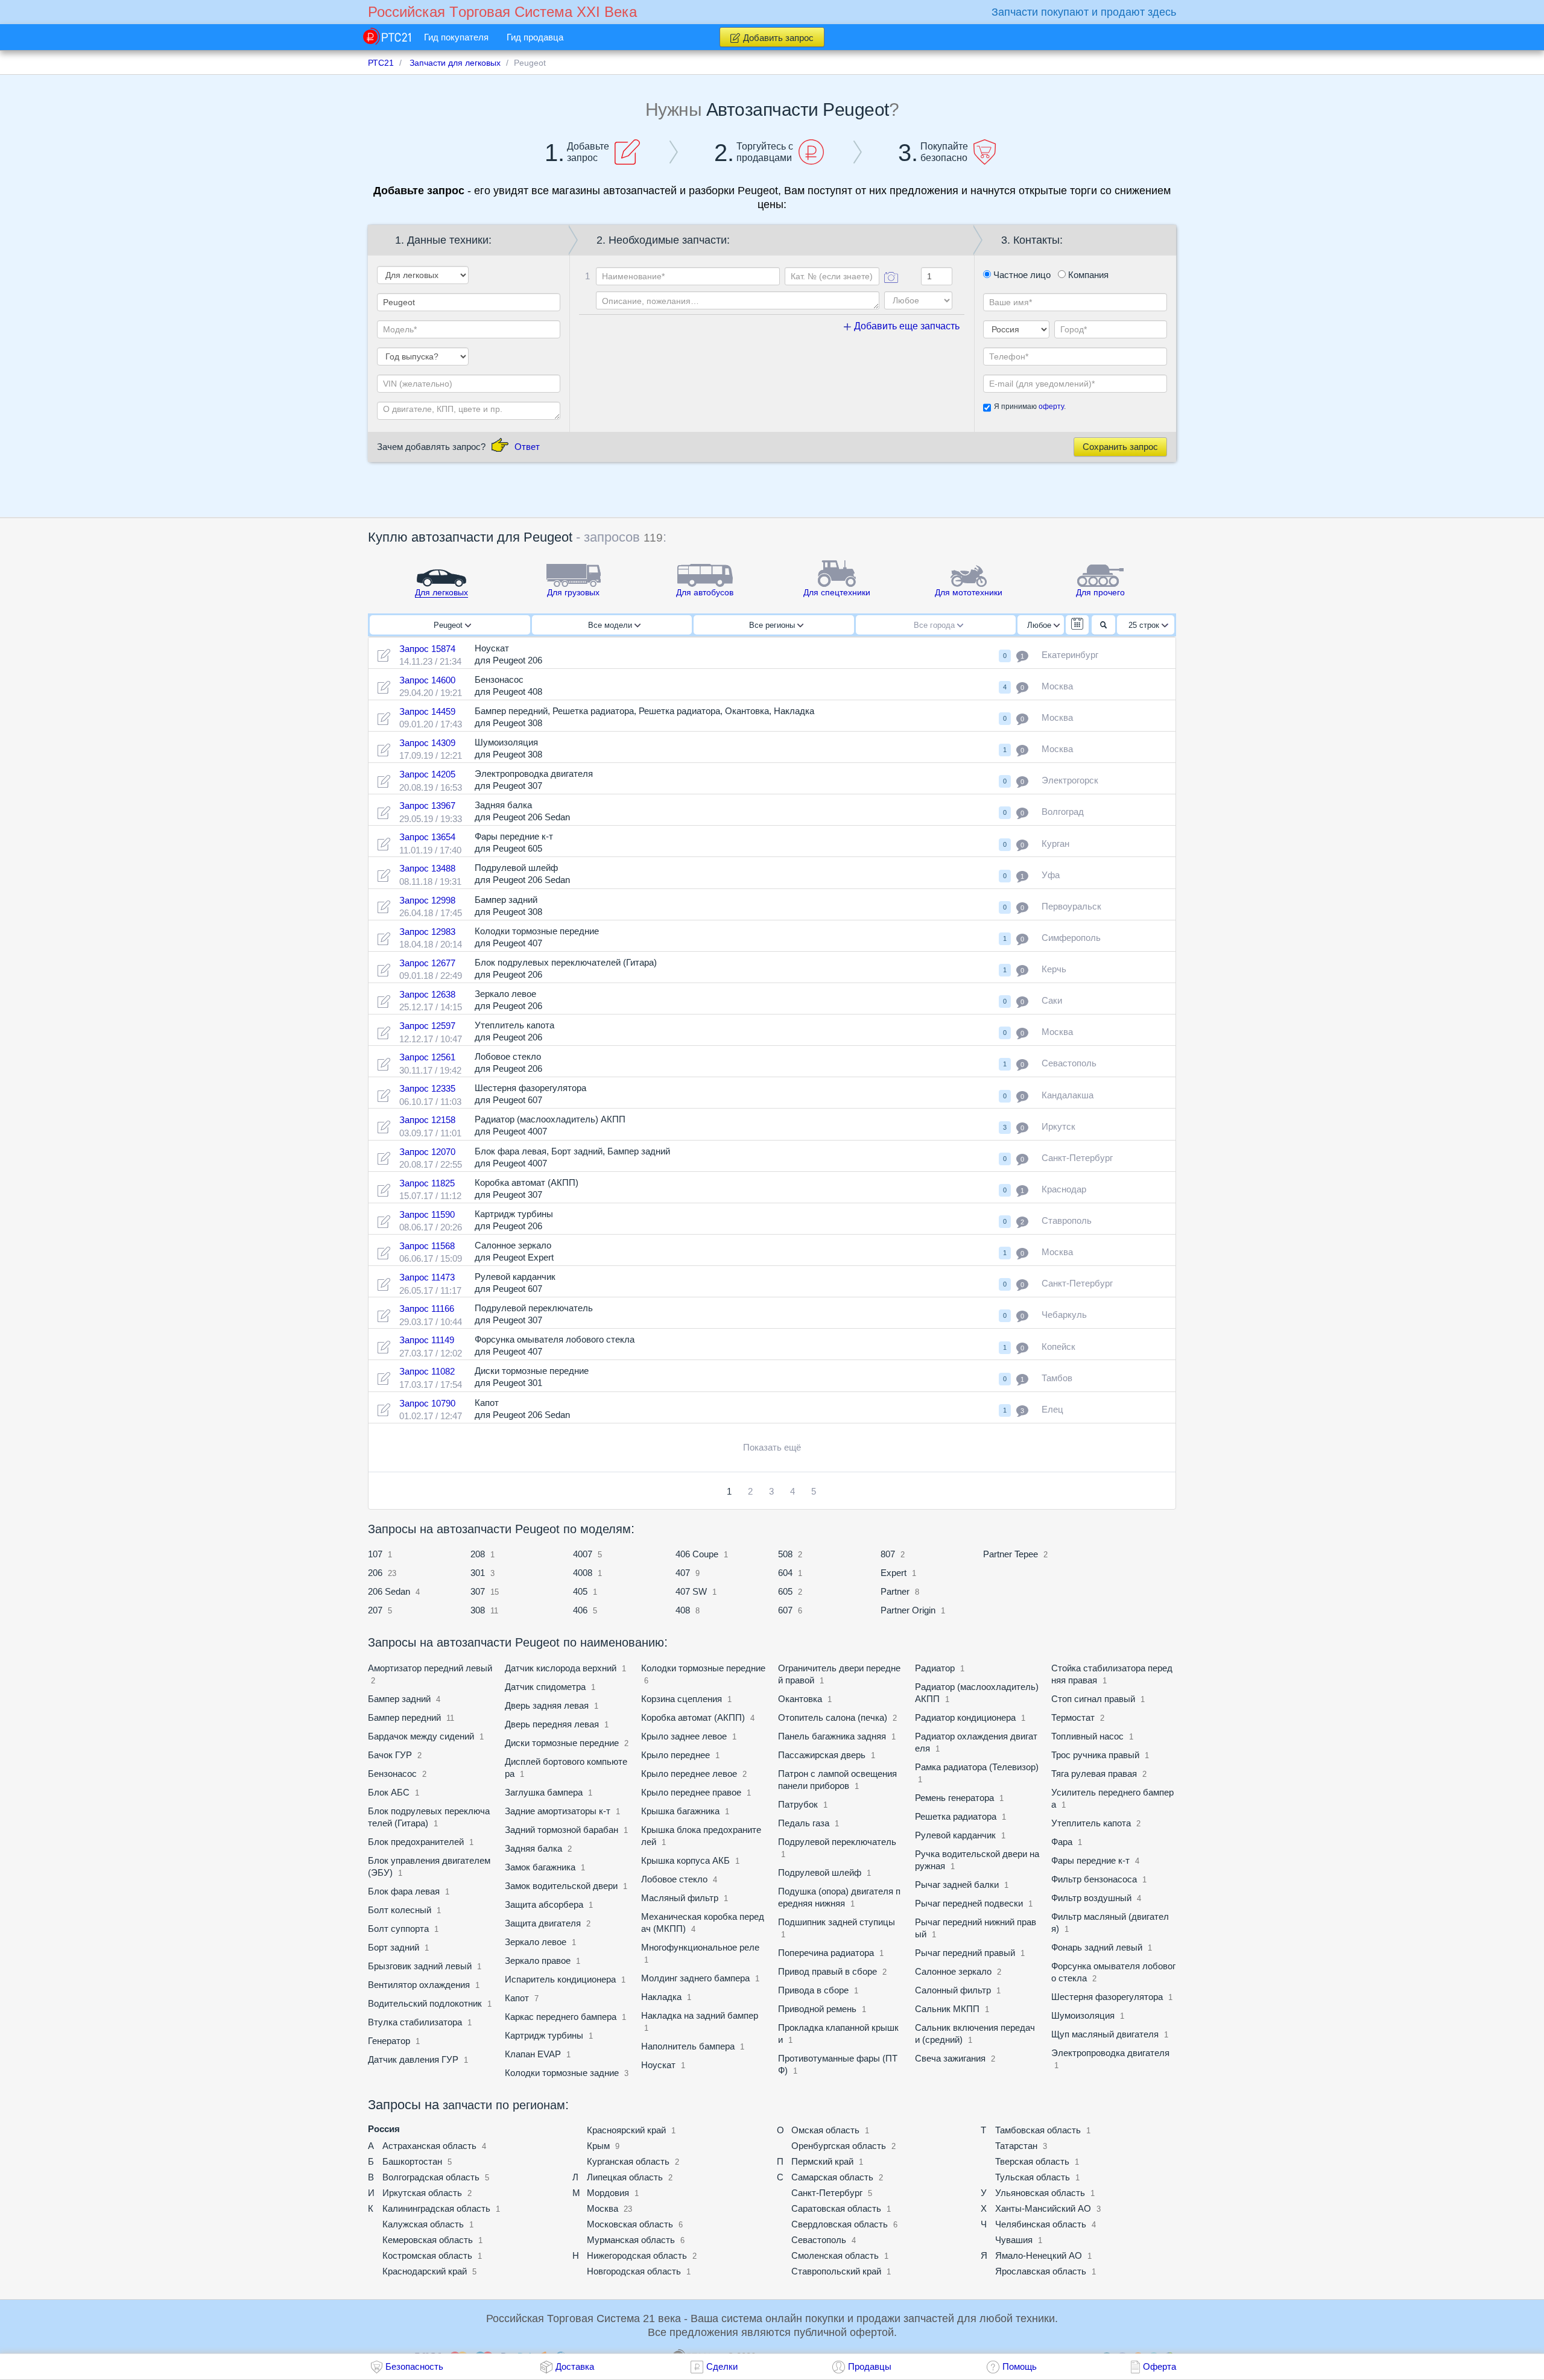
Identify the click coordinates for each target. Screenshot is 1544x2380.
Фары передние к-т (1090, 1860)
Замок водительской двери (562, 1886)
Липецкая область (625, 2177)
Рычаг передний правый (965, 1953)
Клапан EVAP (533, 2054)
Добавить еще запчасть (906, 326)
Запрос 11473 (427, 1277)
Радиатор (935, 1668)
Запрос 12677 (427, 963)
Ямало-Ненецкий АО (1039, 2255)
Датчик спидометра (545, 1687)
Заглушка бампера (544, 1792)
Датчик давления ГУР (413, 2059)
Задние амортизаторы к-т (558, 1811)
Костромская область (427, 2255)
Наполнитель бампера (688, 2046)
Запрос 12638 (427, 994)
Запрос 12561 (427, 1057)
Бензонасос (392, 1774)
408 (683, 1610)
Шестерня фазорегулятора (1107, 1997)
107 (375, 1554)
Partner (895, 1591)
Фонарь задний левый (1097, 1947)
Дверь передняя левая (552, 1724)
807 (888, 1554)
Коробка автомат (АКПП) (693, 1717)
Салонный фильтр (953, 1990)
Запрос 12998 (427, 900)
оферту (1051, 407)
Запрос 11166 (427, 1309)
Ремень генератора (954, 1798)
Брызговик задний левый (420, 1966)
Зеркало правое (538, 1961)
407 (683, 1573)
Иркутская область (422, 2193)
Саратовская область (836, 2208)
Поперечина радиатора (826, 1953)
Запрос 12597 (427, 1026)
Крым (598, 2146)
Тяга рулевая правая (1094, 1774)
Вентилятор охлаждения (419, 1985)
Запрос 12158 (427, 1120)
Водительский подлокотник (425, 2003)
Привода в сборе (813, 1990)
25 (1144, 625)
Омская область (825, 2130)
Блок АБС (389, 1792)
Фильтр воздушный (1091, 1898)
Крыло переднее (675, 1755)
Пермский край (822, 2161)
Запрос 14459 (427, 711)
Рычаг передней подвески (969, 1903)
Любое (1040, 625)
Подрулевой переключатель (837, 1842)
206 (375, 1573)
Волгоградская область (431, 2177)
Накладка (661, 1997)
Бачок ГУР (390, 1755)
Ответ (527, 447)
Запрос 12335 (427, 1088)
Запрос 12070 (427, 1152)
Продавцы (870, 2366)
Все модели (611, 625)
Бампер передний (404, 1717)
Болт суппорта (398, 1929)
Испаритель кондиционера (560, 1979)
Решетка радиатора (956, 1816)
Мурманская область (631, 2240)
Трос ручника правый (1095, 1755)
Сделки (722, 2366)
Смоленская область (835, 2255)
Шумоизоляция (1084, 2015)
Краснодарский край (425, 2271)
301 (478, 1573)
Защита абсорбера (544, 1904)
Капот (517, 1998)
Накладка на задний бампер (700, 2015)
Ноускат (658, 2065)
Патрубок (798, 1804)
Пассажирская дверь (822, 1755)
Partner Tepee (1011, 1554)
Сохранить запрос (1120, 447)
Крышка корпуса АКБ (685, 1860)
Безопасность (414, 2366)
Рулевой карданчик (955, 1835)
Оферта (1160, 2366)
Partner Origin (908, 1610)
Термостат (1073, 1717)
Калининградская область (436, 2208)
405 (580, 1591)
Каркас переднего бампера (561, 2017)
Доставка (575, 2366)
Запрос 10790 (427, 1403)
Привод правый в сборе (827, 1971)
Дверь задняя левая (548, 1705)
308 (478, 1610)
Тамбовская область (1038, 2130)
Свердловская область (840, 2224)
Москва (603, 2208)
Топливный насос (1087, 1736)
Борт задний (394, 1947)
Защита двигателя (543, 1923)
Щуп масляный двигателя (1105, 2034)
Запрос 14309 (427, 743)
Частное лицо (1021, 275)
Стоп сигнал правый (1093, 1699)
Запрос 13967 (427, 805)
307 (478, 1591)
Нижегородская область (637, 2255)
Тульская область (1033, 2177)
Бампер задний (399, 1699)
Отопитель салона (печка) (833, 1717)
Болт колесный (400, 1910)
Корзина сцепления (682, 1699)
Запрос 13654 (427, 837)
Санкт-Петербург (827, 2193)
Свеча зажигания (950, 2058)
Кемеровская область (428, 2240)
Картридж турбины (544, 2035)
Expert (894, 1573)
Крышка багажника (680, 1811)
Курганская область (628, 2161)
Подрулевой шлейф (820, 1872)
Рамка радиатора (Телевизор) (977, 1767)
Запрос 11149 (427, 1340)
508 (785, 1554)
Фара (1062, 1842)
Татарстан (1016, 2146)
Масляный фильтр (680, 1898)
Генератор (389, 2041)
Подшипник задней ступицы (837, 1922)
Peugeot (449, 625)
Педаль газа (804, 1823)
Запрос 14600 (427, 680)
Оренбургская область (839, 2146)
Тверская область (1032, 2161)
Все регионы (773, 625)
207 (375, 1610)
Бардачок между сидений (421, 1736)
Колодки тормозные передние (703, 1668)
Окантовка (800, 1699)
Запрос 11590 (427, 1214)
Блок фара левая (404, 1891)
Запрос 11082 (427, 1371)
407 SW (691, 1591)
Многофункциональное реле (700, 1947)
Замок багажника (541, 1867)
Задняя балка (535, 1848)
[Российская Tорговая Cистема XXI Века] (387, 36)
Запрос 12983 (427, 932)
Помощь (1020, 2366)
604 (785, 1573)
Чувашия (1014, 2240)
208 (478, 1554)
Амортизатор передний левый (430, 1668)
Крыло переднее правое (691, 1792)
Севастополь (819, 2240)
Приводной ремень (818, 2009)
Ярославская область (1041, 2271)
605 (785, 1591)
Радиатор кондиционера (965, 1717)
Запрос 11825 (427, 1183)
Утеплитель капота (1091, 1823)
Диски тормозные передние (562, 1743)
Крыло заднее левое (685, 1736)
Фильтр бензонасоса (1094, 1879)
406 (580, 1610)
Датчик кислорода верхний (561, 1668)
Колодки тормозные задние (562, 2073)
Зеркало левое (536, 1942)
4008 (583, 1573)
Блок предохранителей (416, 1842)
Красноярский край (626, 2130)
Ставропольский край (836, 2271)
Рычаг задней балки (957, 1885)
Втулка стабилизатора (415, 2022)
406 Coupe (697, 1554)
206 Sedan (389, 1591)
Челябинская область (1041, 2224)
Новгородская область (634, 2271)
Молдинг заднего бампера (695, 1978)
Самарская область (832, 2177)
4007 (583, 1554)
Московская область (630, 2224)
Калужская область (423, 2224)
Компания (1087, 275)
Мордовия (608, 2193)
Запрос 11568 (427, 1246)
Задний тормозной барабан (562, 1830)
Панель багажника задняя (832, 1736)
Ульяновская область (1040, 2193)
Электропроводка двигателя (1110, 2053)
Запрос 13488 (427, 868)
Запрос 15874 (427, 649)
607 (785, 1610)
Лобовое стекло (674, 1879)
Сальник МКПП (947, 2009)
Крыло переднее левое (689, 1774)
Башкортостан (412, 2161)
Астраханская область (429, 2146)
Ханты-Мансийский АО (1043, 2208)
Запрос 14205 (427, 774)
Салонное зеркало (953, 1971)
